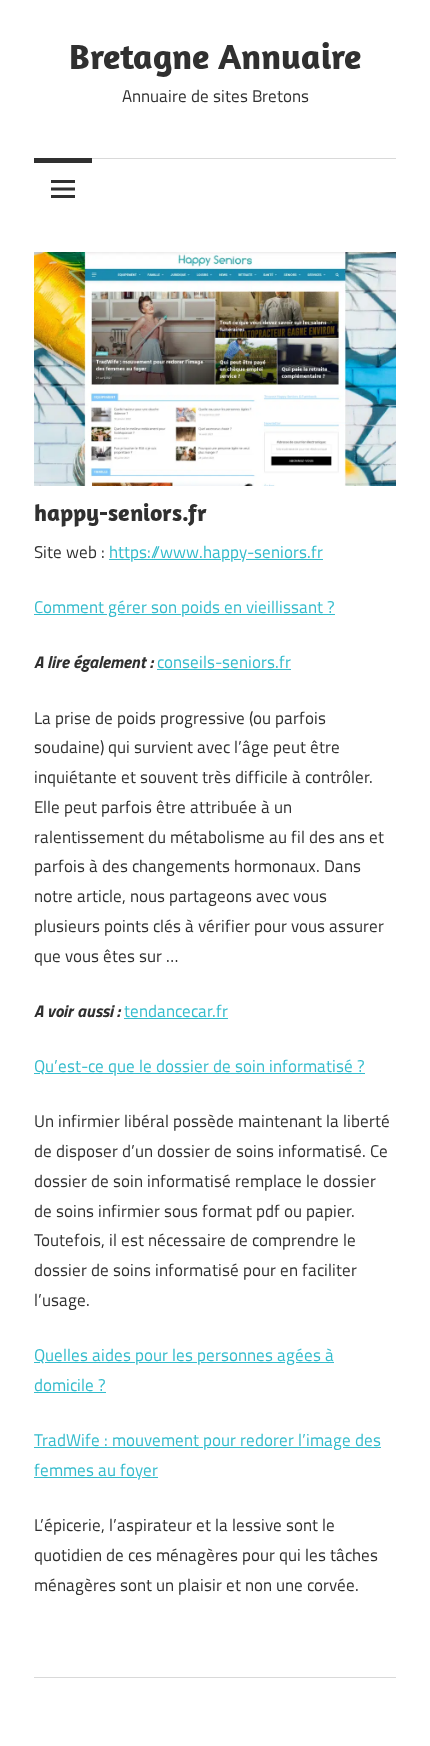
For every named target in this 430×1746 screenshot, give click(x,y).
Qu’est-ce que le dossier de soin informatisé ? (199, 1066)
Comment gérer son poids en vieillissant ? (184, 607)
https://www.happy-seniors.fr (216, 552)
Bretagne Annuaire (215, 55)
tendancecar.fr (176, 1011)
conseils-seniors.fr (224, 662)
